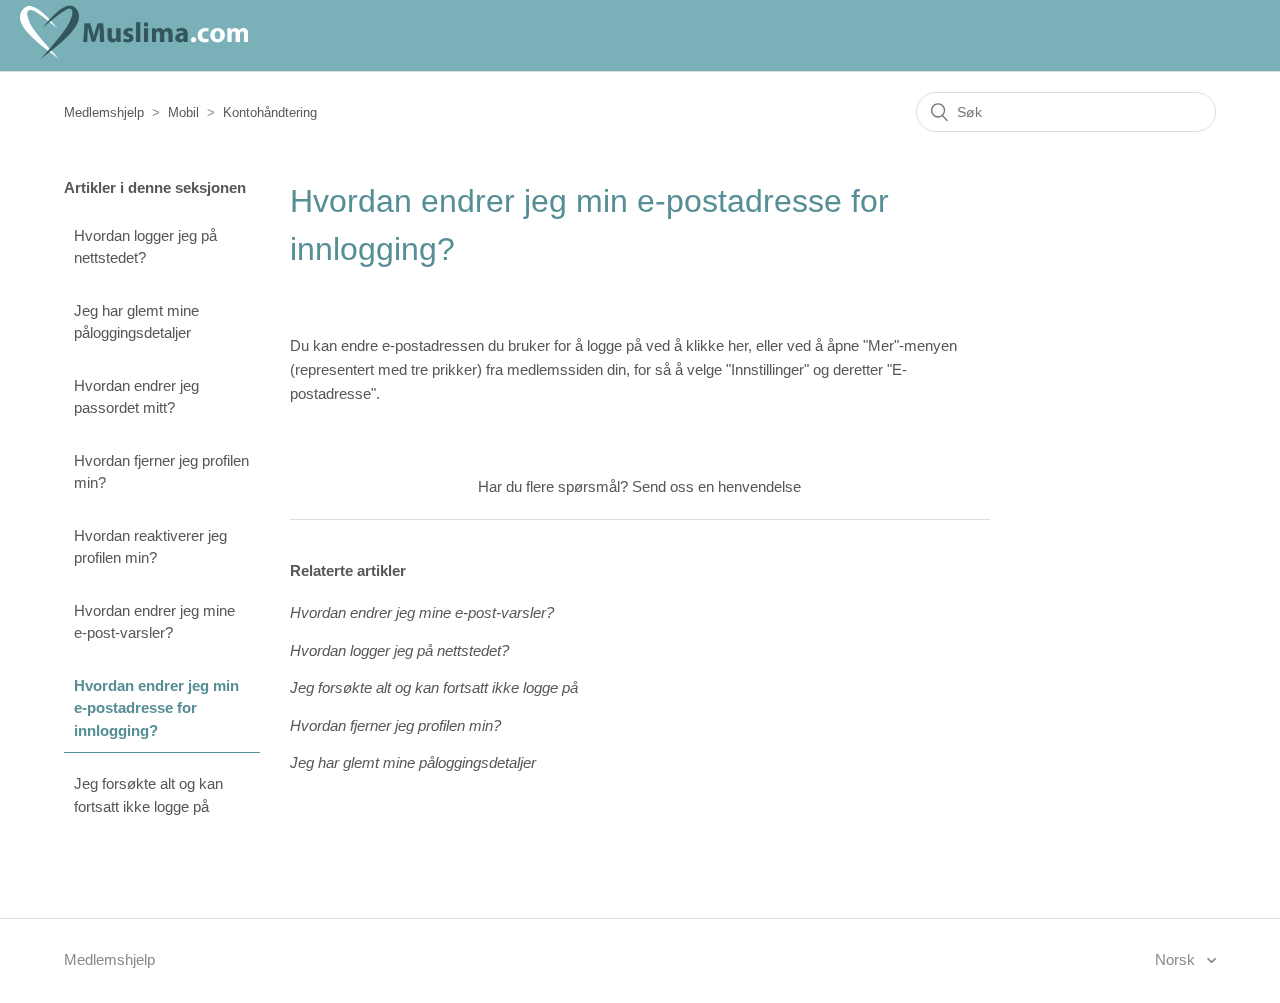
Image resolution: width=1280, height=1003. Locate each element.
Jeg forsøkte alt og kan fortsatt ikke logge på (148, 795)
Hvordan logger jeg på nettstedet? (145, 247)
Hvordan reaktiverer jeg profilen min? (150, 547)
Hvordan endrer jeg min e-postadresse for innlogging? (156, 708)
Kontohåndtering (270, 112)
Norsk (1177, 959)
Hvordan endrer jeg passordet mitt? (136, 397)
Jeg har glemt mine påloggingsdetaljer (136, 322)
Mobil (183, 112)
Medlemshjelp (104, 112)
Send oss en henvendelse (716, 486)
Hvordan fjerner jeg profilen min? (161, 472)
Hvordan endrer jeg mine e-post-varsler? (154, 622)
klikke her (717, 345)
